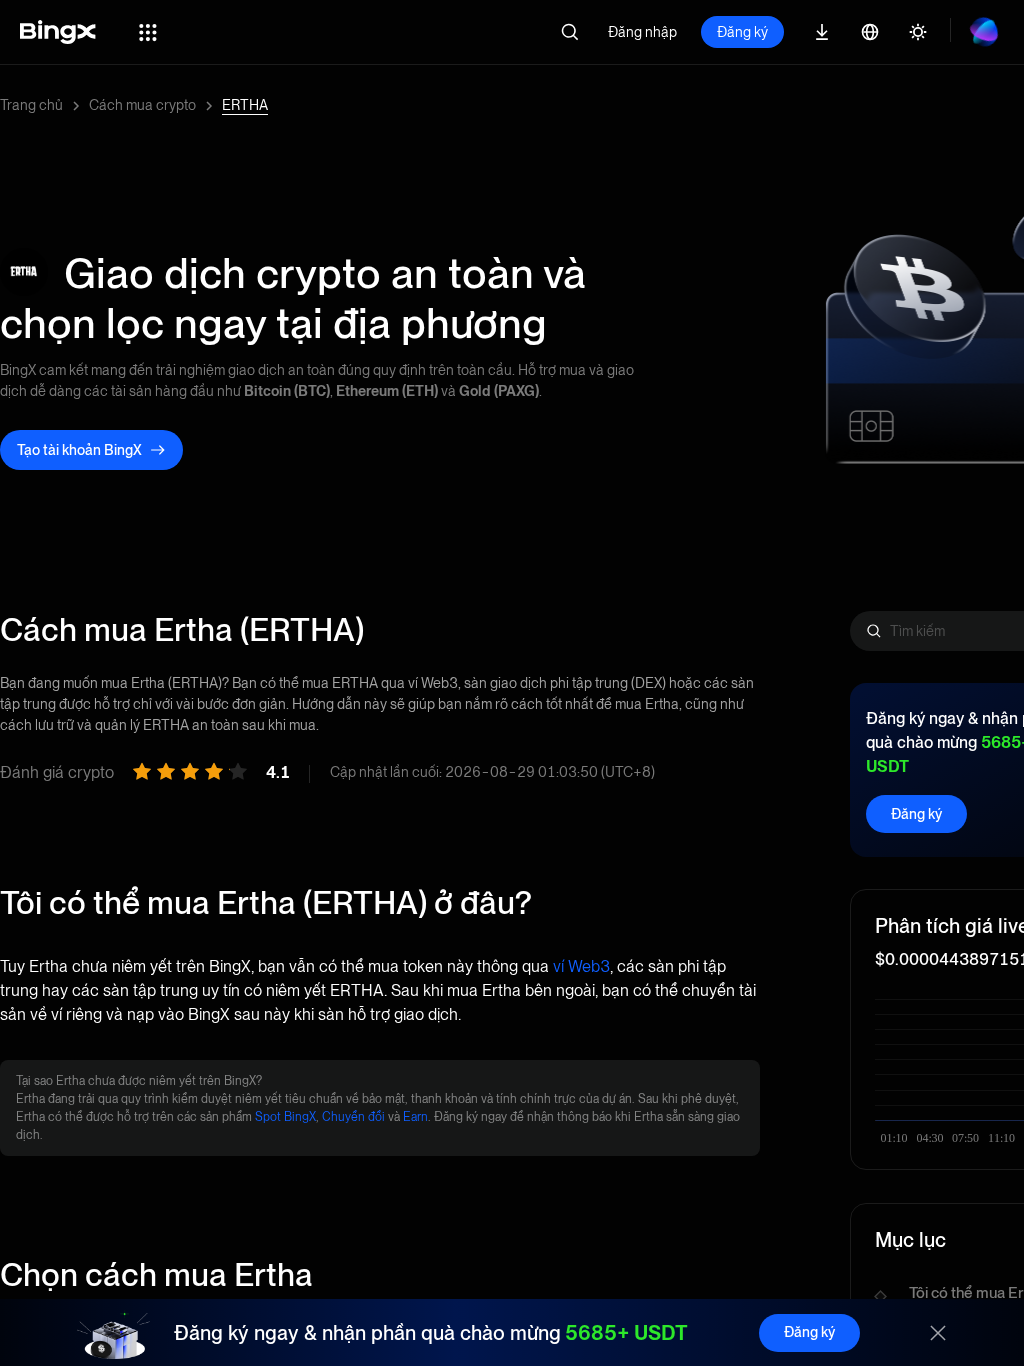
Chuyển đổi (353, 1117)
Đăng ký (916, 814)
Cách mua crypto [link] (142, 105)
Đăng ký (742, 32)
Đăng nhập (642, 32)
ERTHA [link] (245, 105)
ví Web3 (581, 966)
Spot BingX (285, 1117)
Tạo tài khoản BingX (79, 450)
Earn (415, 1117)
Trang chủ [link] (31, 105)
